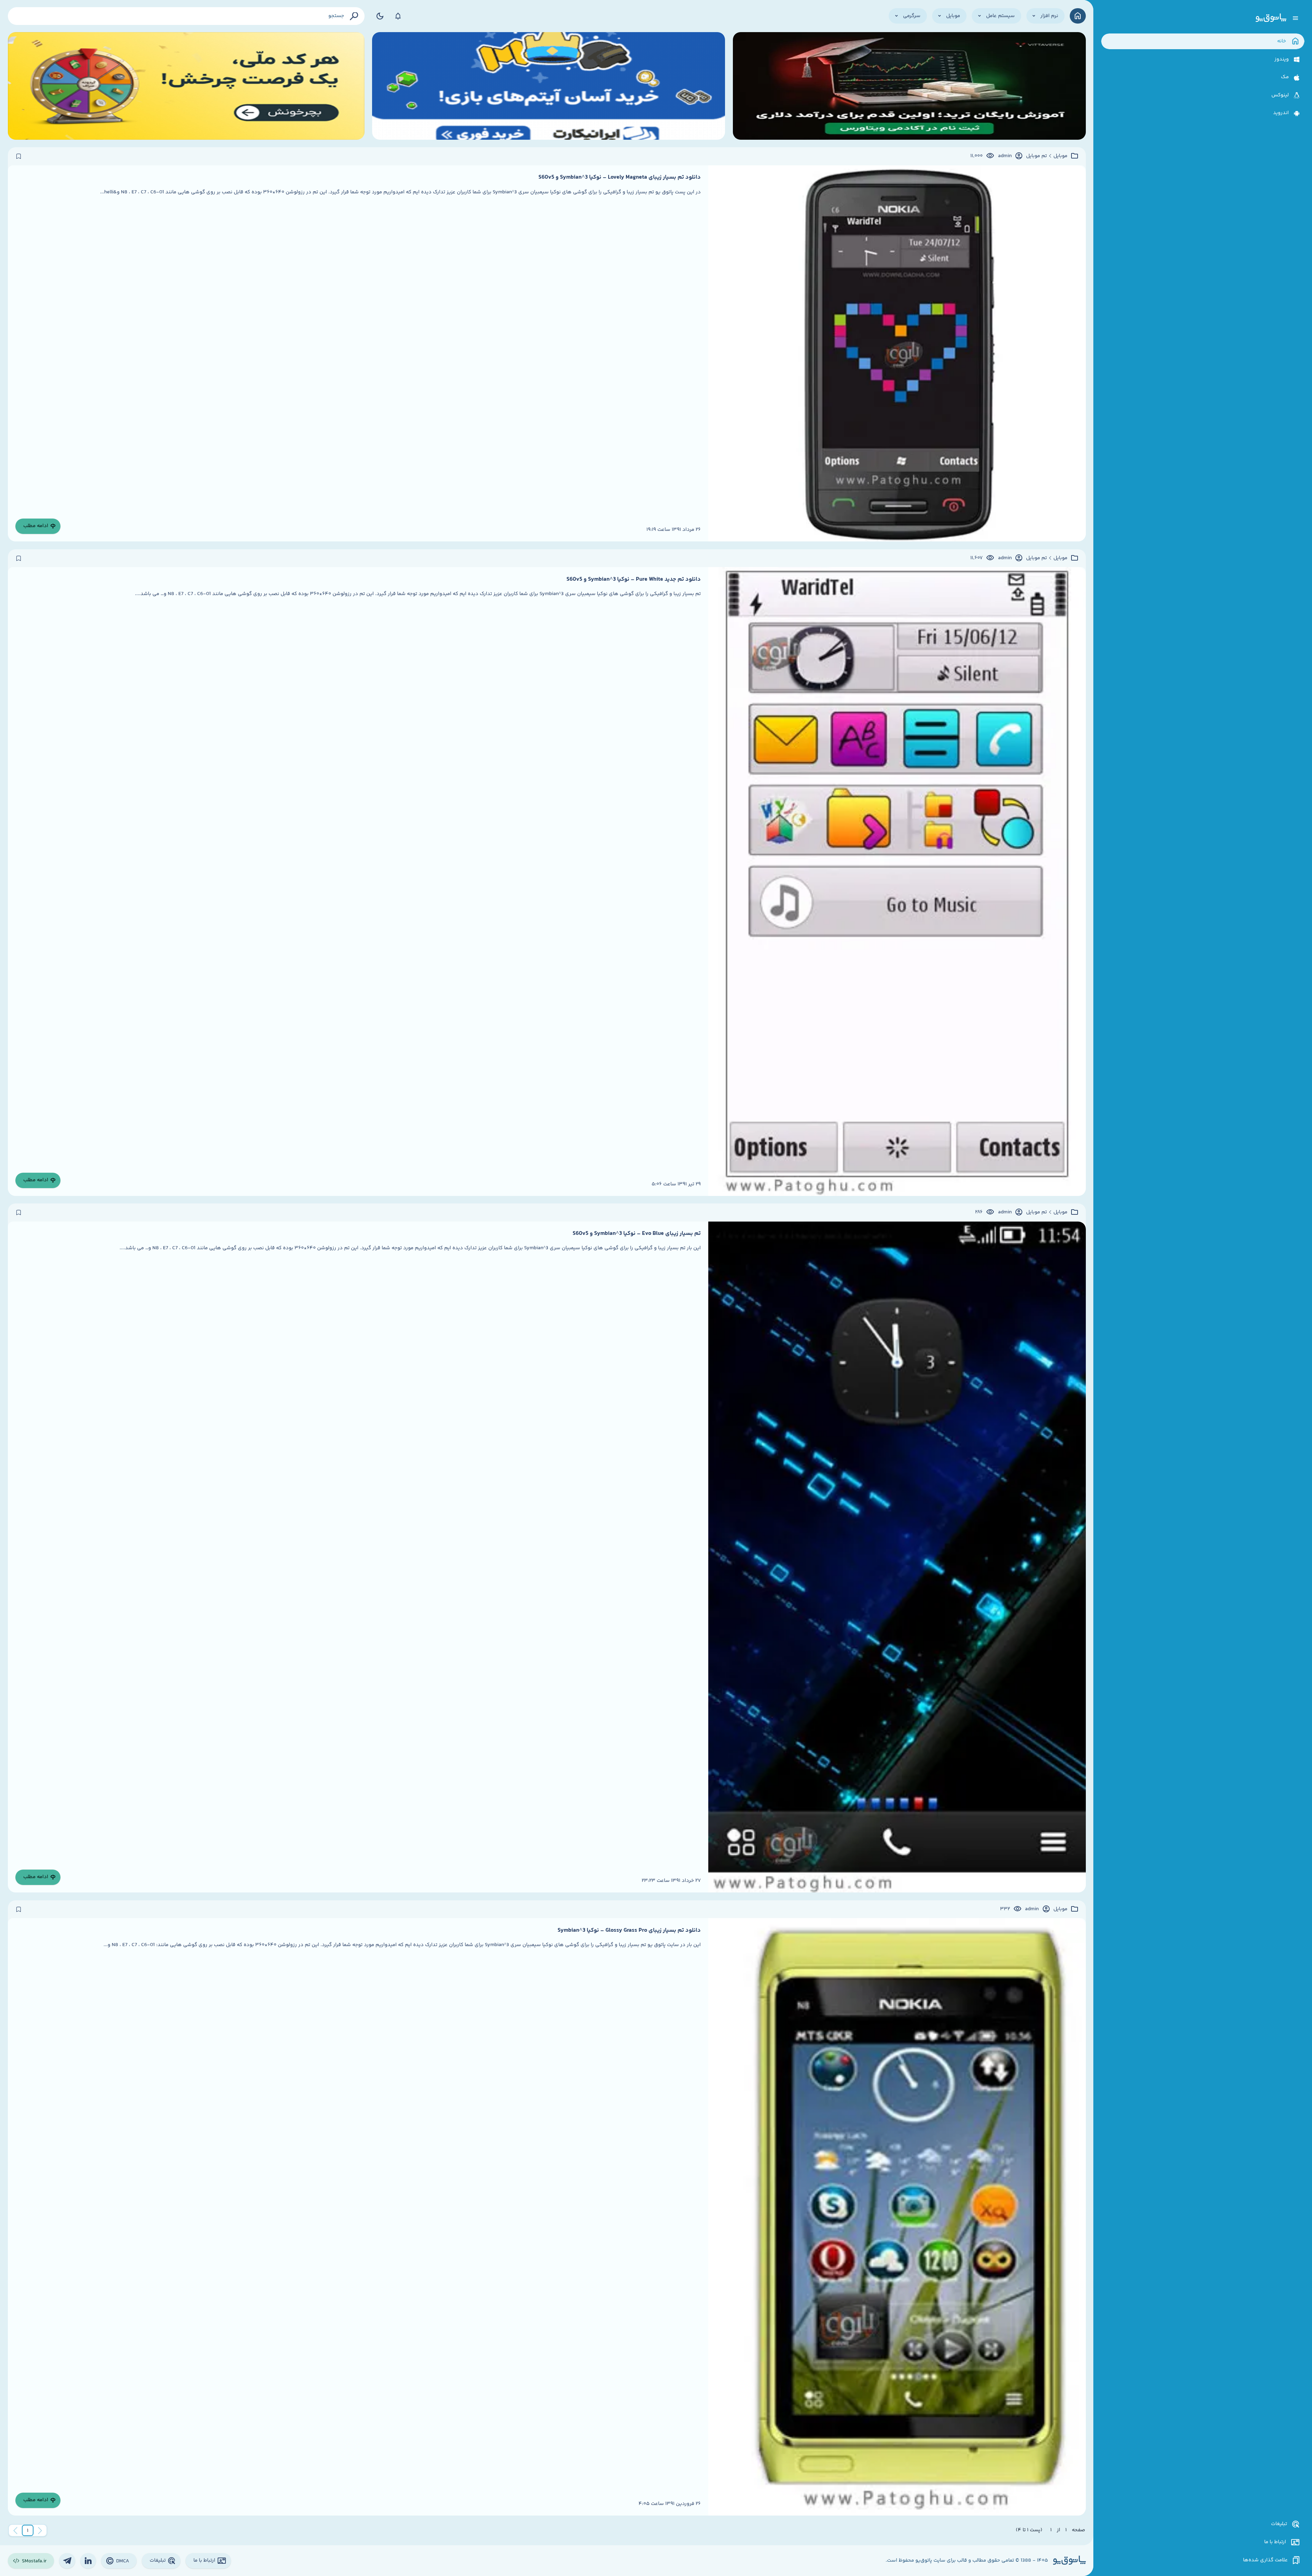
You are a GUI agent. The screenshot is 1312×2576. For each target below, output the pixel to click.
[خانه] (1078, 16)
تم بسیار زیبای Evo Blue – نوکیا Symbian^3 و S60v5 (637, 1234)
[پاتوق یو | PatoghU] (1271, 18)
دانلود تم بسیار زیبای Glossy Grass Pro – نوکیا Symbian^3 (629, 1930)
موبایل (1060, 156)
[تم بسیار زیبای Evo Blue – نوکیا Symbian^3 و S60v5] (897, 1557)
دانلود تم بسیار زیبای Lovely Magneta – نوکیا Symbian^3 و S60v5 (620, 177)
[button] (28, 2531)
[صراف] (186, 86)
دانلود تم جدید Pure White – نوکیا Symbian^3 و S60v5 (634, 579)
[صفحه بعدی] (15, 2531)
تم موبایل (1036, 156)
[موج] (909, 86)
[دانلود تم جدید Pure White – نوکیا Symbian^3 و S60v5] (897, 881)
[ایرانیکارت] (549, 86)
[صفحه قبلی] (40, 2531)
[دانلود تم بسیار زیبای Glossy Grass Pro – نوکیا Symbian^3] (897, 2217)
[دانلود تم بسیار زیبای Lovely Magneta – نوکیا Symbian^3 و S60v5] (897, 353)
